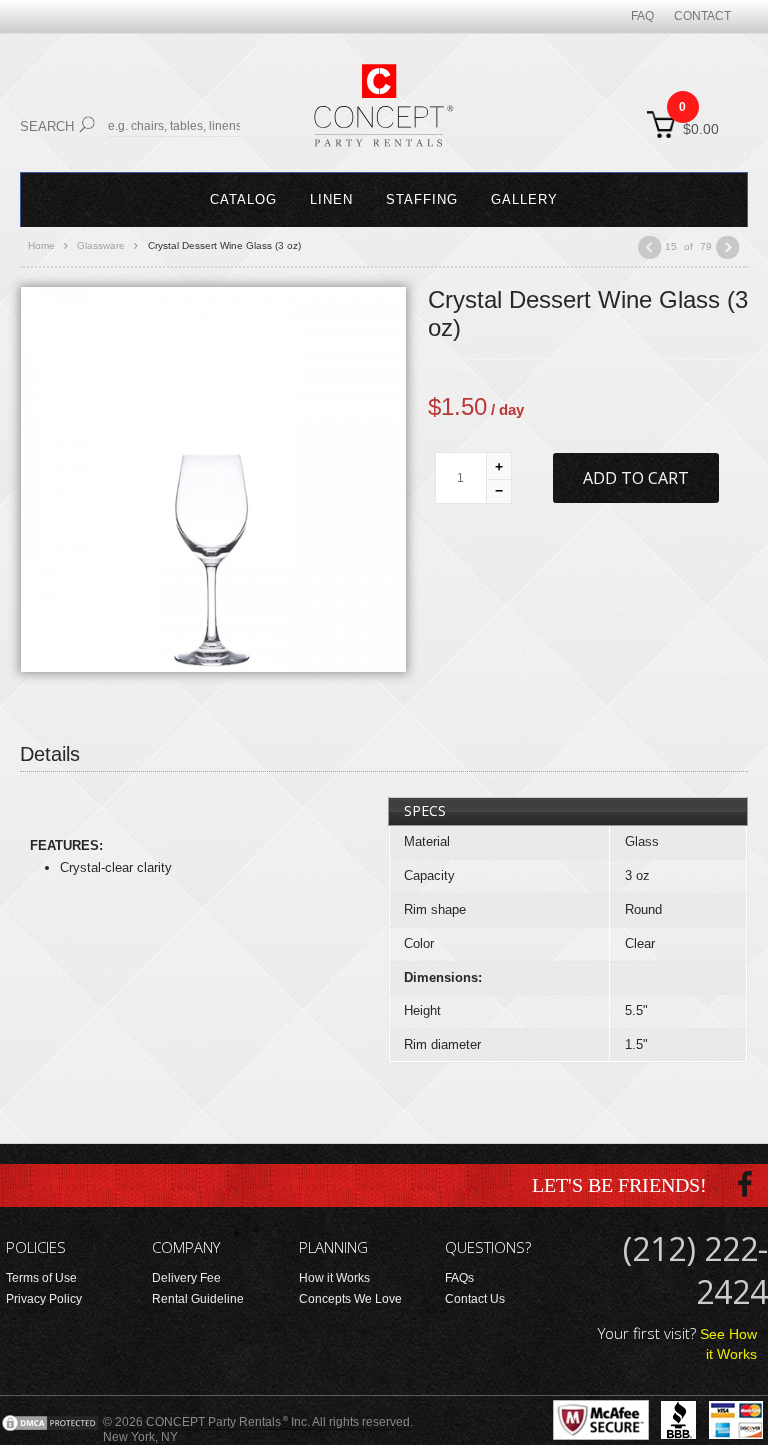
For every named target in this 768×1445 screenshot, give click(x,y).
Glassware (101, 245)
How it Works (334, 1278)
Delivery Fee (186, 1278)
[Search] (87, 124)
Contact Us (475, 1299)
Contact (702, 16)
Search (47, 126)
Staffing (422, 199)
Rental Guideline (198, 1299)
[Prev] (649, 248)
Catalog (243, 199)
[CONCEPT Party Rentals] (384, 117)
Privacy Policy (44, 1299)
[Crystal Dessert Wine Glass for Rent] (213, 478)
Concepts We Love (350, 1299)
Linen (331, 199)
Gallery (524, 199)
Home (41, 245)
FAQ (642, 16)
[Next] (728, 248)
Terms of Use (41, 1278)
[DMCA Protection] (50, 1422)
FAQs (459, 1278)
